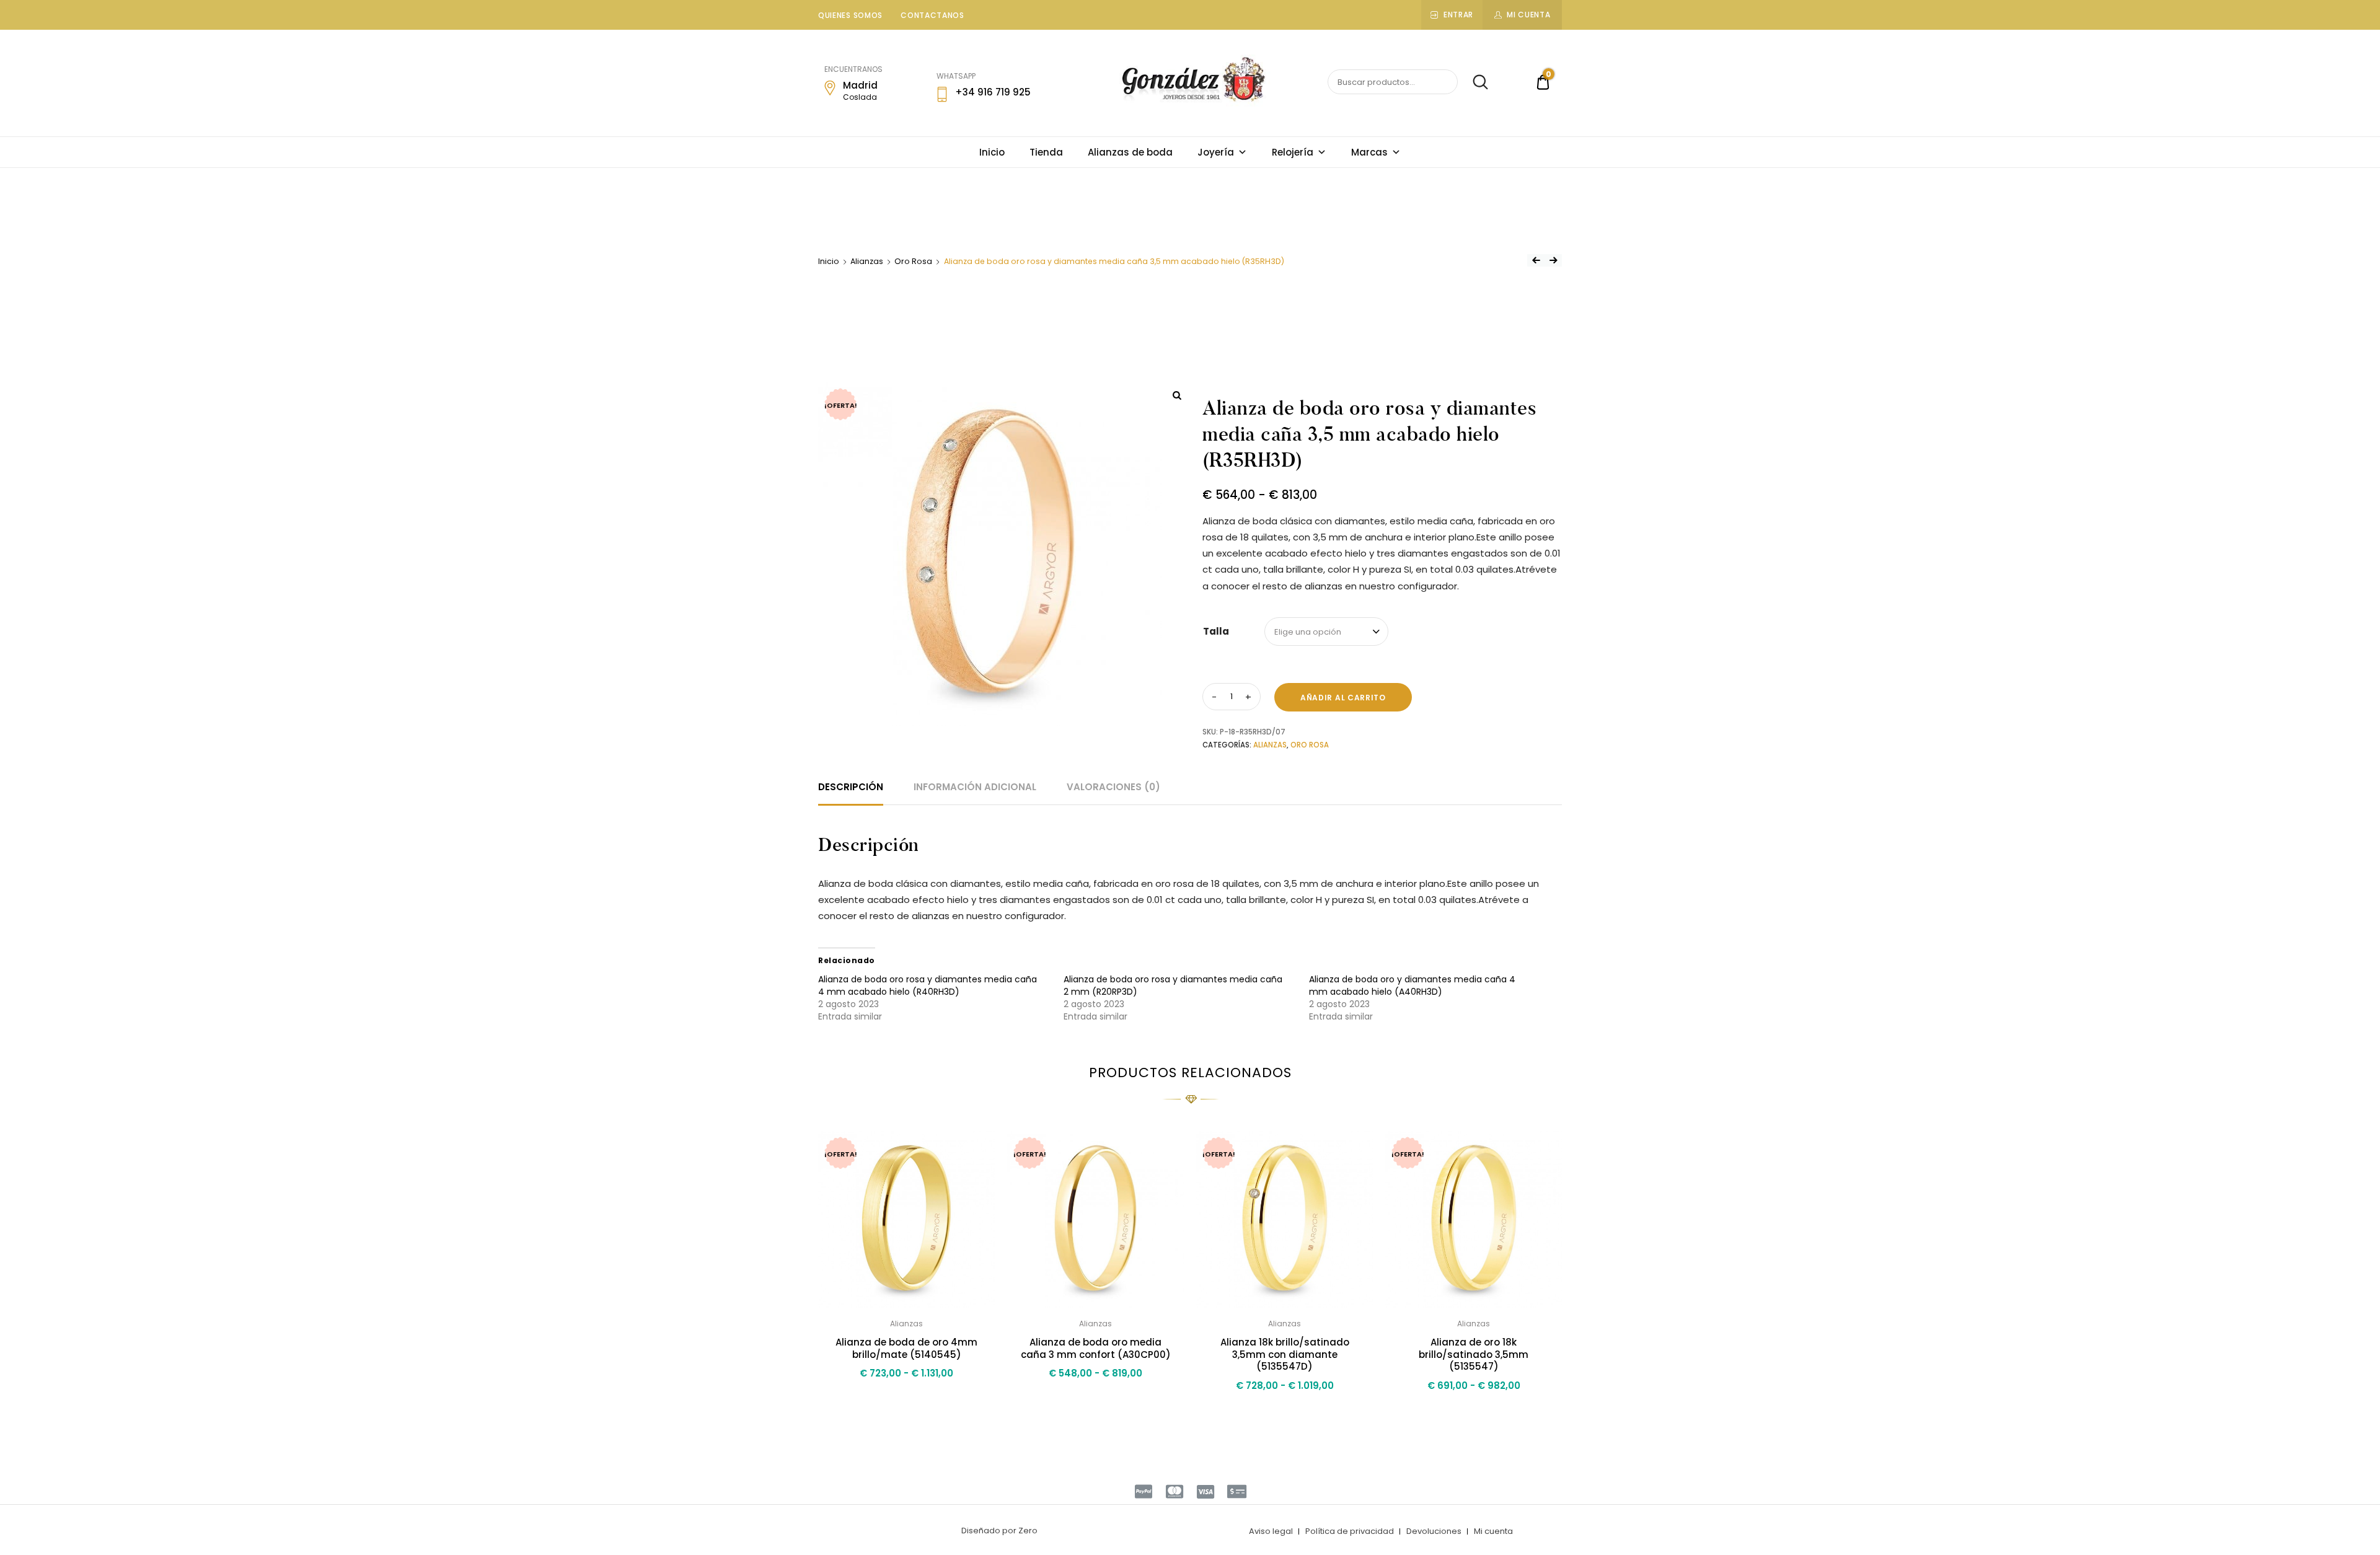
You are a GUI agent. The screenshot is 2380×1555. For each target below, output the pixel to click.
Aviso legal (1271, 1531)
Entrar (1458, 15)
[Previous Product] (1536, 260)
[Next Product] (1553, 260)
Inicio (992, 152)
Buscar (1474, 82)
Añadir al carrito (1343, 698)
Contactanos (932, 15)
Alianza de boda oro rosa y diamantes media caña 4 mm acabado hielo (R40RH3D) (928, 985)
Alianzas (867, 261)
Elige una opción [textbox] (1308, 632)
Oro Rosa (913, 261)
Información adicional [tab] (975, 787)
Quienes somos (850, 15)
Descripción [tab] (851, 787)
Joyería (1216, 152)
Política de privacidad (1350, 1531)
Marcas (1369, 152)
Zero (1028, 1531)
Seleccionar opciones (906, 1400)
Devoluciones (1434, 1531)
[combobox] (1326, 632)
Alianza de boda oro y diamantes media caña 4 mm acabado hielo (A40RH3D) (1412, 985)
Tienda (1046, 152)
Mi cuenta (1528, 15)
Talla (1216, 631)
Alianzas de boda (1130, 152)
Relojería (1293, 152)
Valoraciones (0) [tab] (1113, 787)
